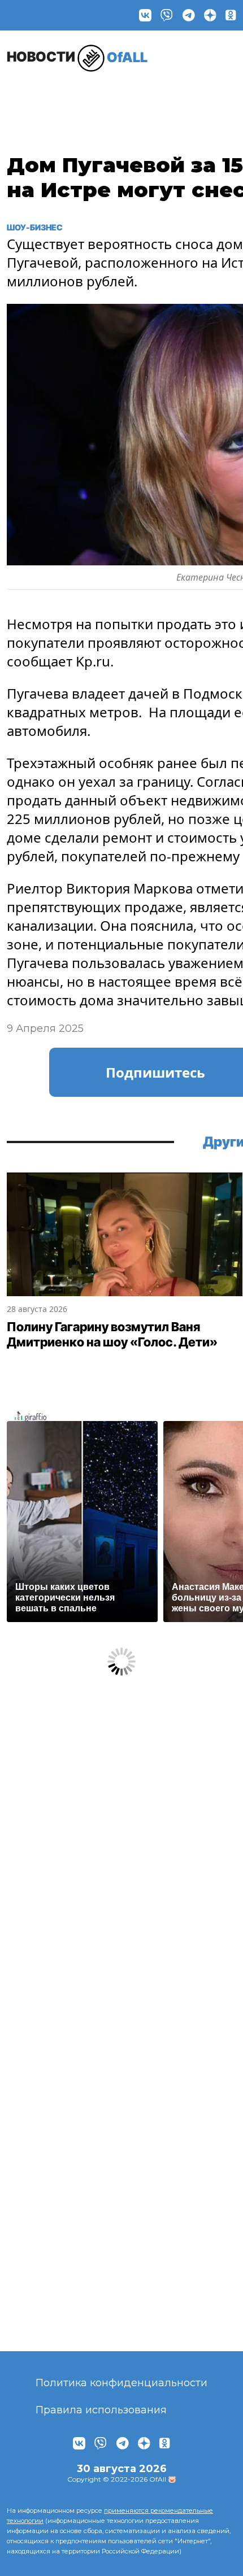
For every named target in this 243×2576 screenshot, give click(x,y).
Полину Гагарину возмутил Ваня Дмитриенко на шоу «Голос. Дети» (112, 1335)
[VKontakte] (145, 15)
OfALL (77, 57)
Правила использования (101, 2410)
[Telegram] (189, 15)
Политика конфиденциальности (121, 2383)
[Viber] (167, 15)
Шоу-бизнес (35, 99)
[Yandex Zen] (210, 15)
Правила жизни (97, 99)
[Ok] (231, 15)
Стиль (155, 94)
